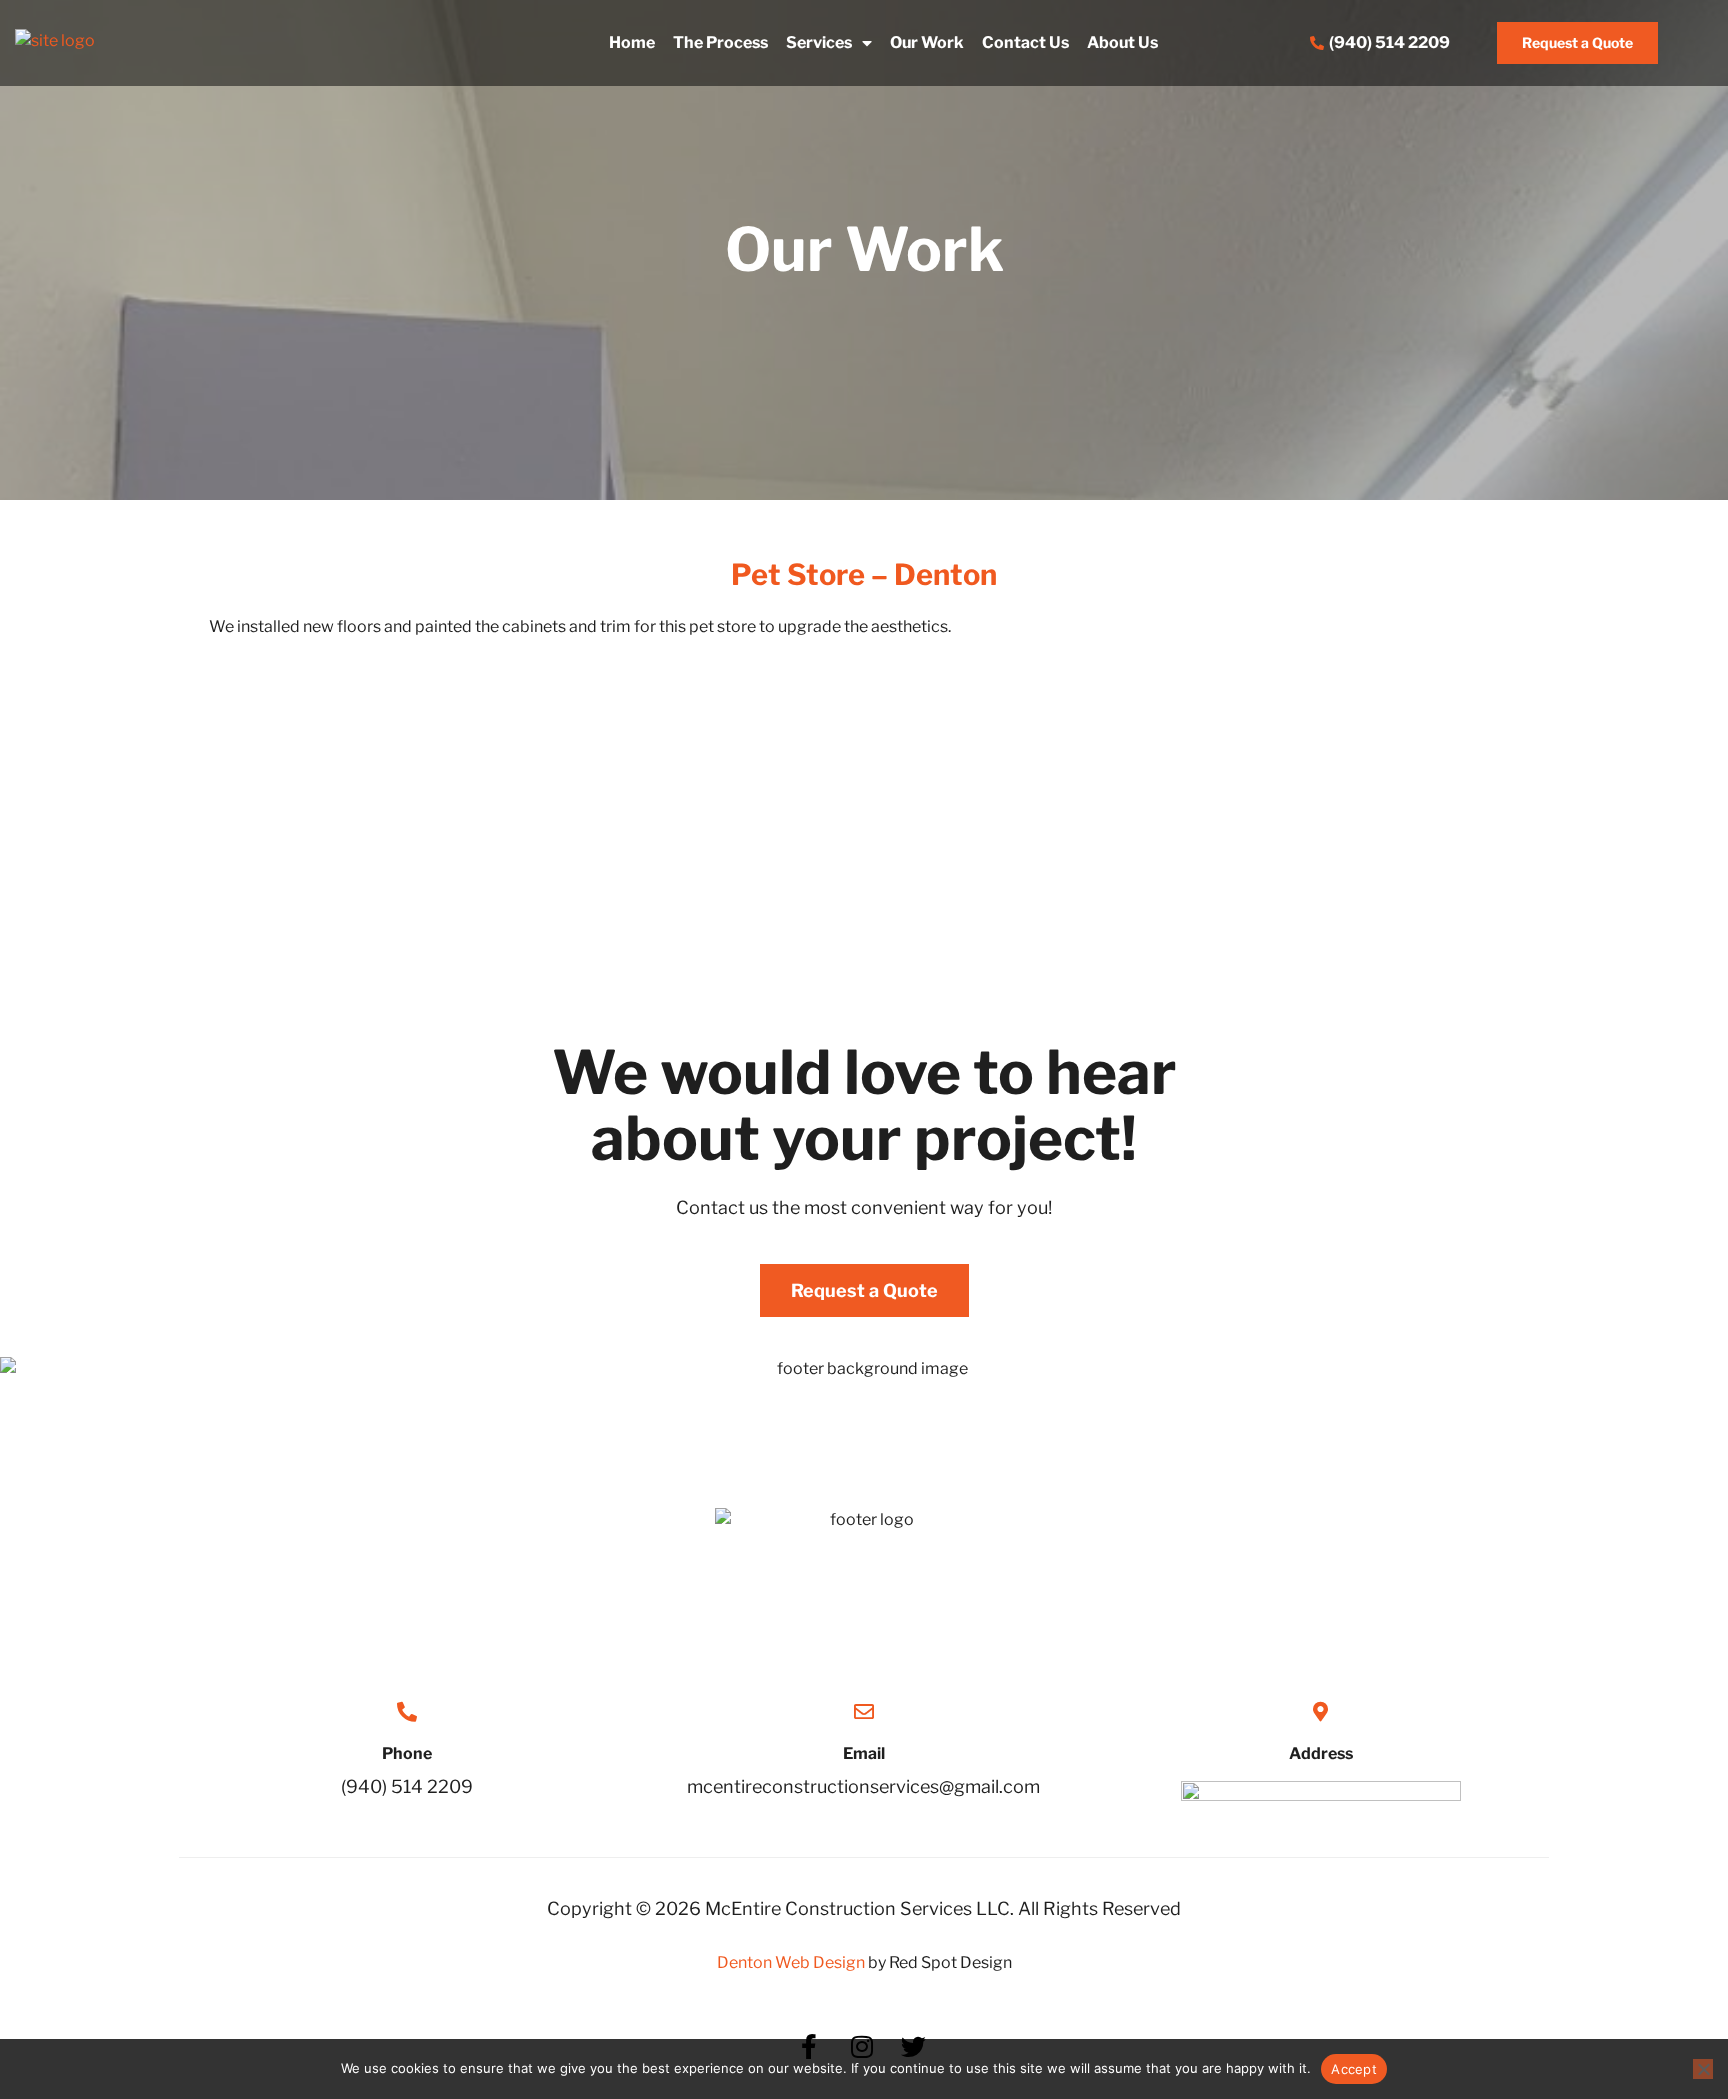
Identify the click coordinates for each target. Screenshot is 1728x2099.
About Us (1122, 42)
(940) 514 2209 (407, 1786)
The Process (720, 42)
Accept (1354, 2069)
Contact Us (1025, 42)
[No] (1703, 2069)
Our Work (927, 42)
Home (632, 42)
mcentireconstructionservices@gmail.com (863, 1786)
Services (819, 42)
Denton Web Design (791, 1962)
